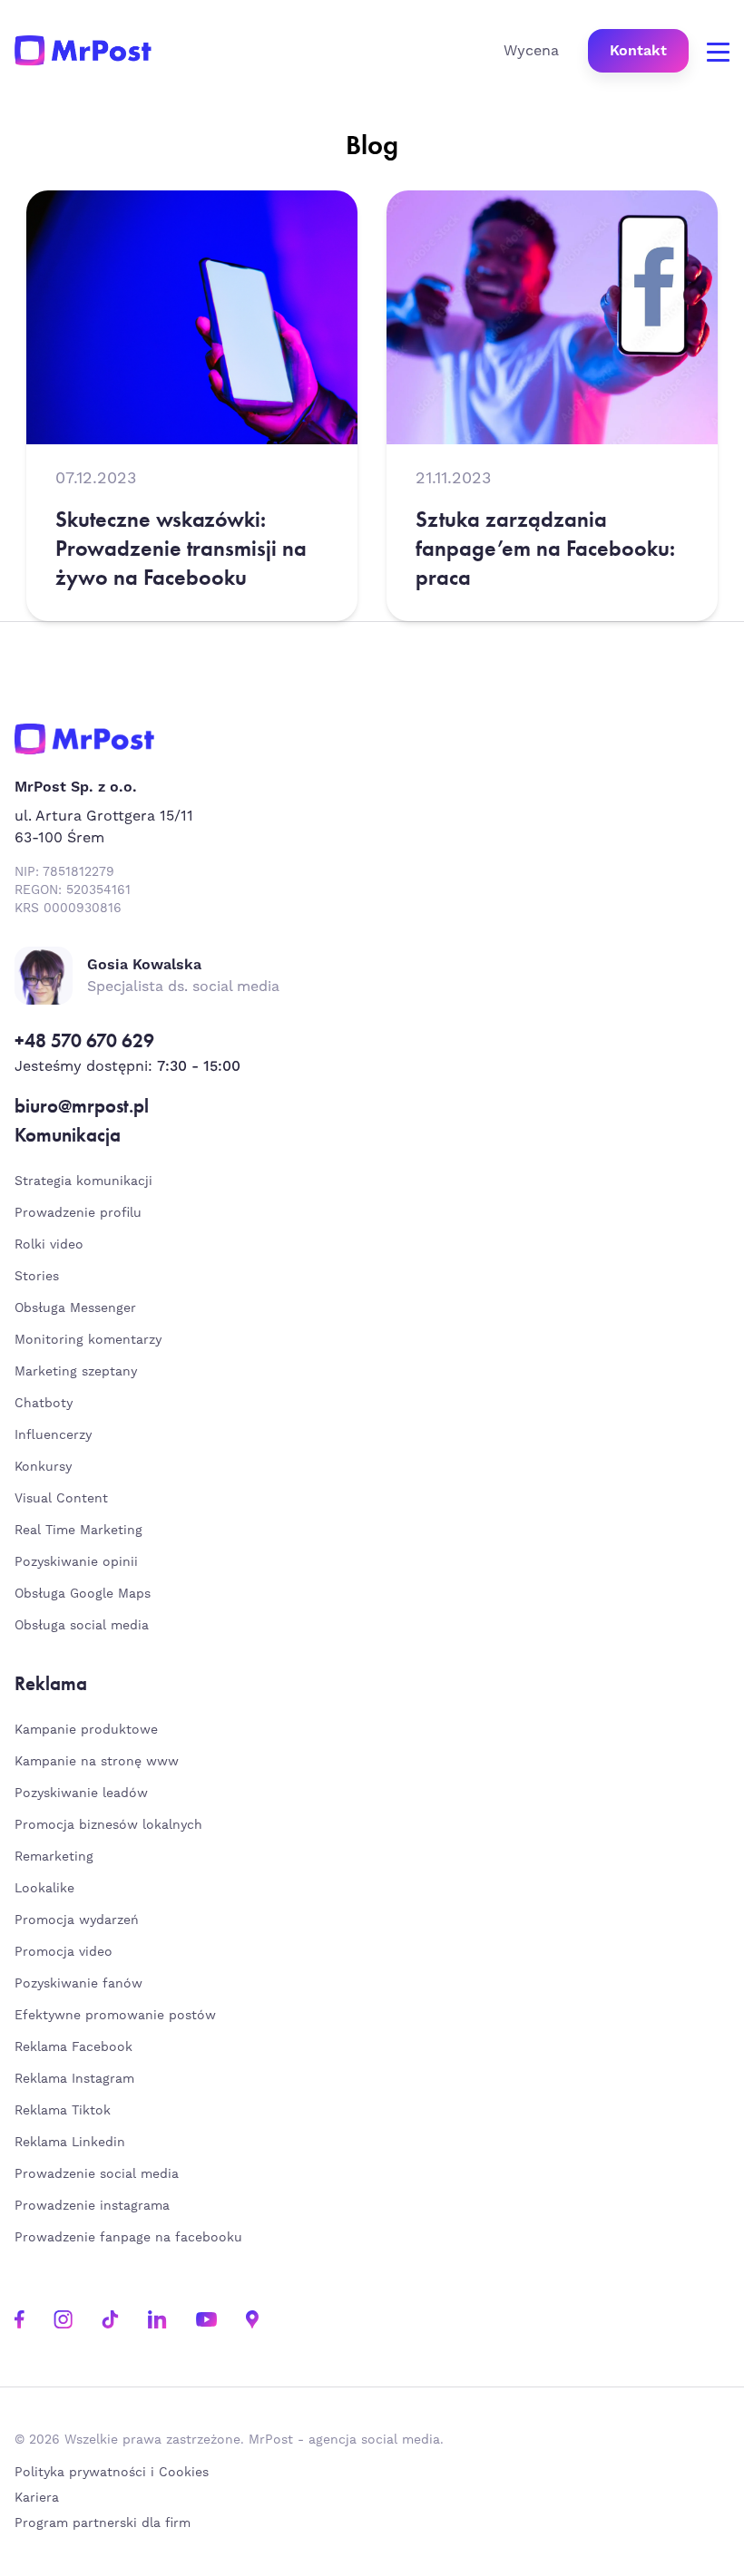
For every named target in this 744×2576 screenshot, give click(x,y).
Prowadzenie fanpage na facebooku (131, 2238)
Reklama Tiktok (63, 2111)
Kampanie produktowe (86, 1730)
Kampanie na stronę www (97, 1762)
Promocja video (64, 1952)
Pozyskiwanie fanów (78, 1984)
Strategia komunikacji (83, 1181)
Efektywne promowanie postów (115, 2016)
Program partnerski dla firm (103, 2523)
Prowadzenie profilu (78, 1213)
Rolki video (49, 1245)
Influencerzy (53, 1435)
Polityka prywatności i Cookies (112, 2473)
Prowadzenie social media (101, 2174)
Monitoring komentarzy (88, 1340)
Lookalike (44, 1889)
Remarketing (54, 1857)
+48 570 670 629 (84, 1040)
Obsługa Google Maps (83, 1594)
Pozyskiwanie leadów (81, 1793)
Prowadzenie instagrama (94, 2206)
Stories (37, 1277)
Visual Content (61, 1499)
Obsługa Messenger (75, 1308)
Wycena (531, 51)
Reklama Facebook (73, 2047)
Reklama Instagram (74, 2079)
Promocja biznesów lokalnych (108, 1825)
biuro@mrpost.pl (82, 1106)
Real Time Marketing (78, 1531)
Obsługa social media (82, 1626)
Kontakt (638, 51)
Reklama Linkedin (70, 2143)
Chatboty (44, 1404)
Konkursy (43, 1467)
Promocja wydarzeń (77, 1920)
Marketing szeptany (76, 1372)
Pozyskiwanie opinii (76, 1562)
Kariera (37, 2498)
